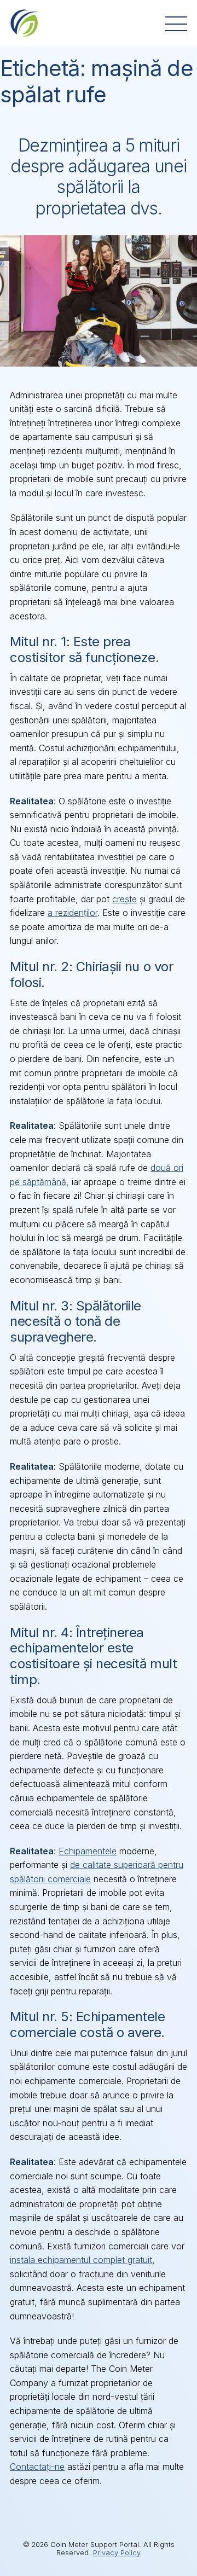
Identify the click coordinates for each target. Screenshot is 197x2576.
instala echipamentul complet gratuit (81, 2260)
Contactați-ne (37, 2467)
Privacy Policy (117, 2553)
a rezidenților (73, 913)
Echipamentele (88, 1851)
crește (124, 899)
